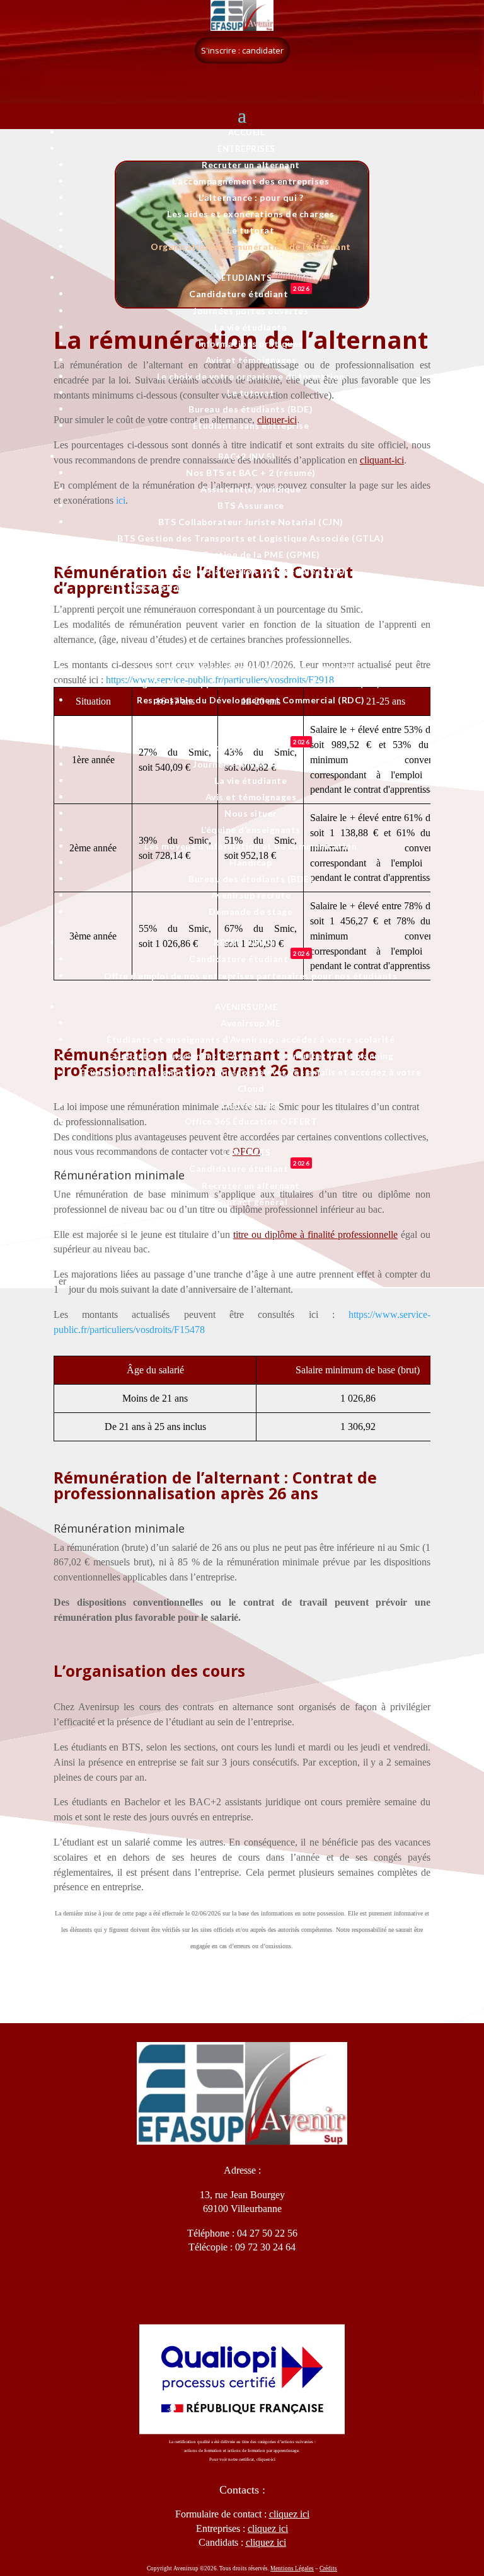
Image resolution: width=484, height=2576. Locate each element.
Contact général (251, 1202)
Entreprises (246, 149)
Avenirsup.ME (246, 1007)
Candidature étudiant (249, 294)
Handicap (251, 862)
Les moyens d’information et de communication (251, 846)
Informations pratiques (251, 343)
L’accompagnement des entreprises (251, 181)
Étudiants (247, 278)
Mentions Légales (292, 2568)
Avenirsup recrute (251, 895)
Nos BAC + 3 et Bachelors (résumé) (251, 651)
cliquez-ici (266, 2460)
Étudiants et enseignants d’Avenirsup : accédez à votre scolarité (251, 1039)
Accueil (247, 132)
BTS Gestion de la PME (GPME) (251, 554)
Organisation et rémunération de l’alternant (251, 247)
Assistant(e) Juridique (251, 489)
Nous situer (251, 813)
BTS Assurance (251, 505)
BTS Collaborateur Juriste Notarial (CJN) (251, 522)
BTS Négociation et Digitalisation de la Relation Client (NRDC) (251, 587)
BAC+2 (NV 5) (246, 457)
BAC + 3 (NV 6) (246, 635)
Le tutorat (251, 230)
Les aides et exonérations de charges (251, 214)
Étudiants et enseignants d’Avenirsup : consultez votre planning (251, 1056)
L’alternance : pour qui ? (251, 197)
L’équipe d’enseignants (251, 830)
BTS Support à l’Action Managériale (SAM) (251, 571)
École (246, 731)
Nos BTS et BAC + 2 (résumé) (251, 473)
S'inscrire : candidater (242, 50)
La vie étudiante (251, 327)
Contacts (246, 1152)
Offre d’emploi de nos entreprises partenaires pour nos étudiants (251, 976)
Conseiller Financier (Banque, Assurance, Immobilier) (251, 667)
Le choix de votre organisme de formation (251, 376)
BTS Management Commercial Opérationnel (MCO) (251, 604)
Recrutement (246, 943)
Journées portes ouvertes (251, 311)
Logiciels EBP (251, 1105)
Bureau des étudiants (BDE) (251, 409)
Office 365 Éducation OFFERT (251, 1121)
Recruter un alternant (251, 165)
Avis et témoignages (251, 360)
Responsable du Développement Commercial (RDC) (251, 700)
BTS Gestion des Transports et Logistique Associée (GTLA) (251, 538)
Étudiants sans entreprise (251, 425)
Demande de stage (251, 911)
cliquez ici (266, 2542)
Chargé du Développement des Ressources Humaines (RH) (251, 684)
